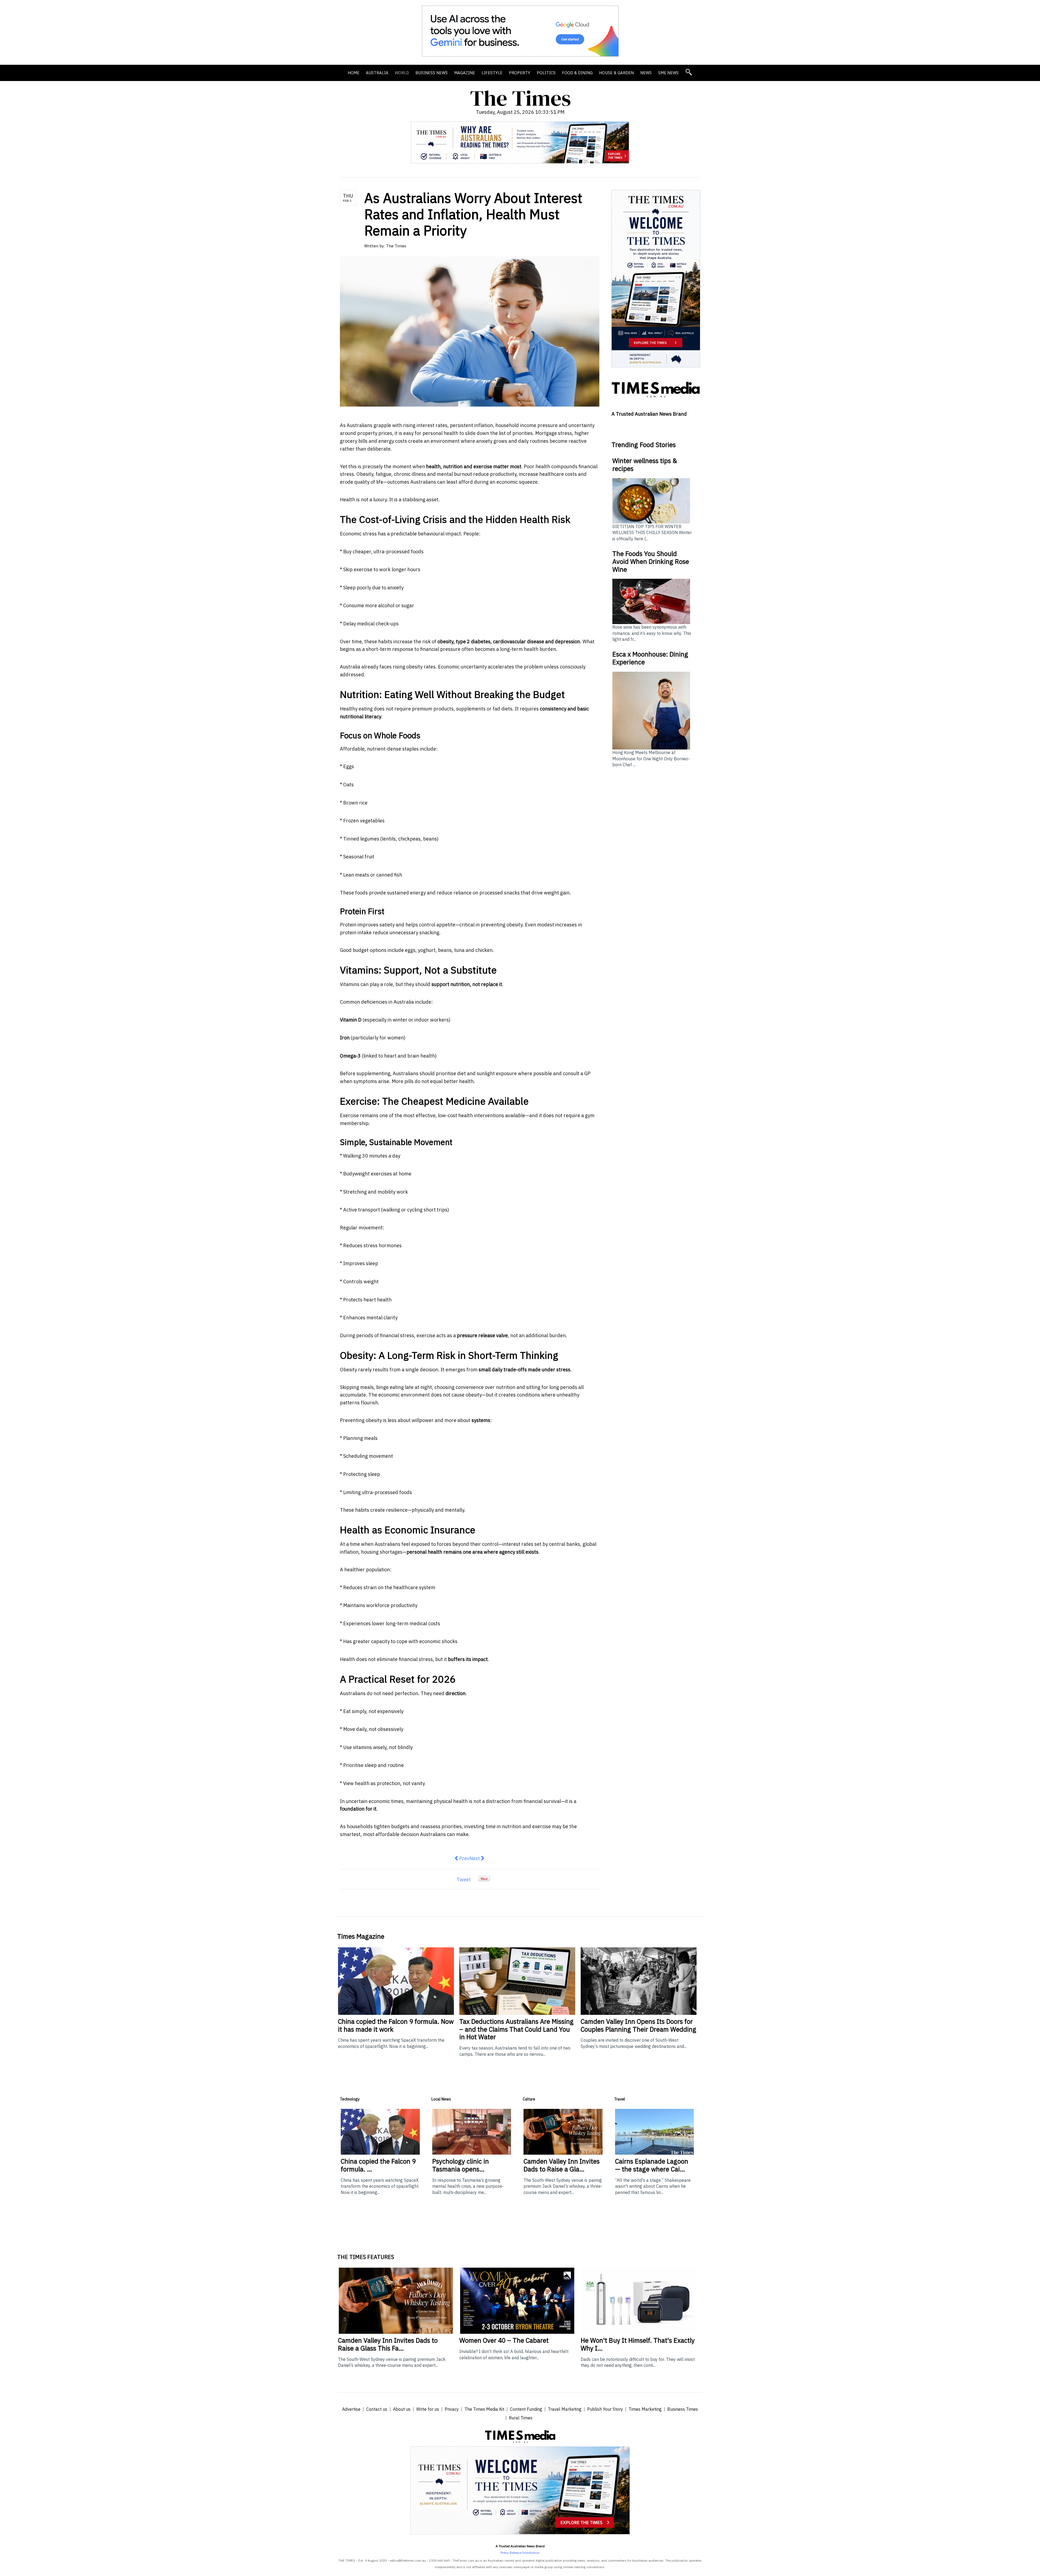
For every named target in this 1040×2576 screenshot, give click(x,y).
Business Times (683, 2409)
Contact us (377, 2409)
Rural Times (521, 2418)
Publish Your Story (605, 2409)
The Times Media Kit (484, 2409)
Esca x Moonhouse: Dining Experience (650, 658)
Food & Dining (577, 73)
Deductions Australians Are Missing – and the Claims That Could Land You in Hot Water (516, 2029)
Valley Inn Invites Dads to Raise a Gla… (562, 2165)
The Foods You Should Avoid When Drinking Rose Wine (651, 561)
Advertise (351, 2409)
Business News (432, 73)
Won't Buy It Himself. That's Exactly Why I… (638, 2344)
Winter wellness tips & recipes (645, 465)
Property (520, 73)
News (646, 73)
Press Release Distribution (520, 2553)
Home (354, 73)
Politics (546, 73)
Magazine (465, 73)
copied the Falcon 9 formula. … (378, 2165)
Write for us (428, 2409)
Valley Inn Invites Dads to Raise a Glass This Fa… (388, 2344)
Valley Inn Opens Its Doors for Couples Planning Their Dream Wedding (638, 2025)
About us (402, 2409)
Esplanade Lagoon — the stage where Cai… (652, 2165)
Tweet (464, 1880)
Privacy (452, 2409)
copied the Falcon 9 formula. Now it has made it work (396, 2025)
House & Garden (616, 73)
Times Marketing (645, 2409)
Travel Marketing (565, 2409)
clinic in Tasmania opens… (461, 2165)
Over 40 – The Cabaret (504, 2340)
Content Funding (526, 2409)
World (402, 73)
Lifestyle (492, 73)
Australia (377, 73)
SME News (668, 73)
